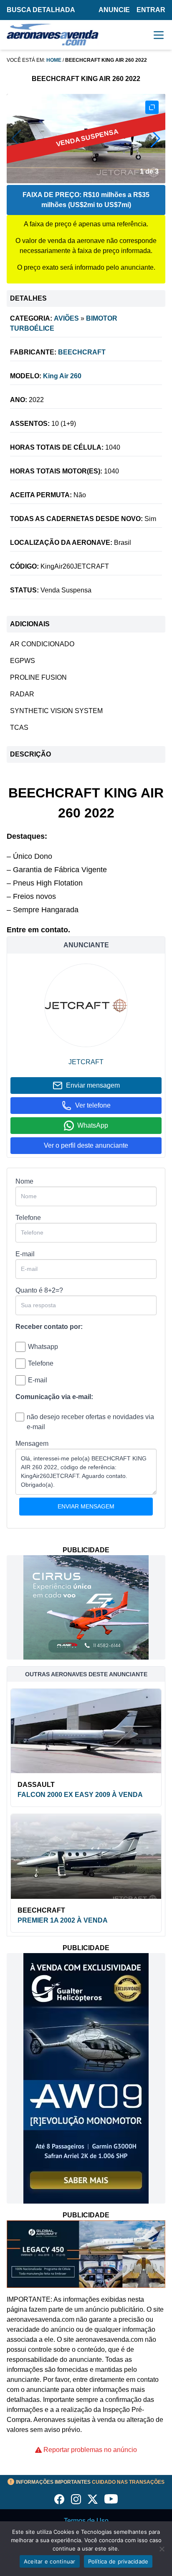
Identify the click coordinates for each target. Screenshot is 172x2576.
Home (54, 60)
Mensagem (32, 1444)
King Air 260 (62, 376)
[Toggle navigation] (159, 35)
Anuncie (114, 10)
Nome (24, 1181)
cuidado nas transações (90, 2482)
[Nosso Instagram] (76, 2499)
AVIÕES (66, 318)
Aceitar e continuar (50, 2561)
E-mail (25, 1254)
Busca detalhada (41, 10)
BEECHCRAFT (82, 352)
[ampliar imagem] (152, 107)
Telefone (28, 1218)
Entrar (151, 10)
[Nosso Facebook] (59, 2499)
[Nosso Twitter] (93, 2499)
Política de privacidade (118, 2561)
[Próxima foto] (156, 139)
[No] (162, 2549)
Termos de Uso (86, 2521)
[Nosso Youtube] (111, 2499)
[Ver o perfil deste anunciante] (86, 1005)
